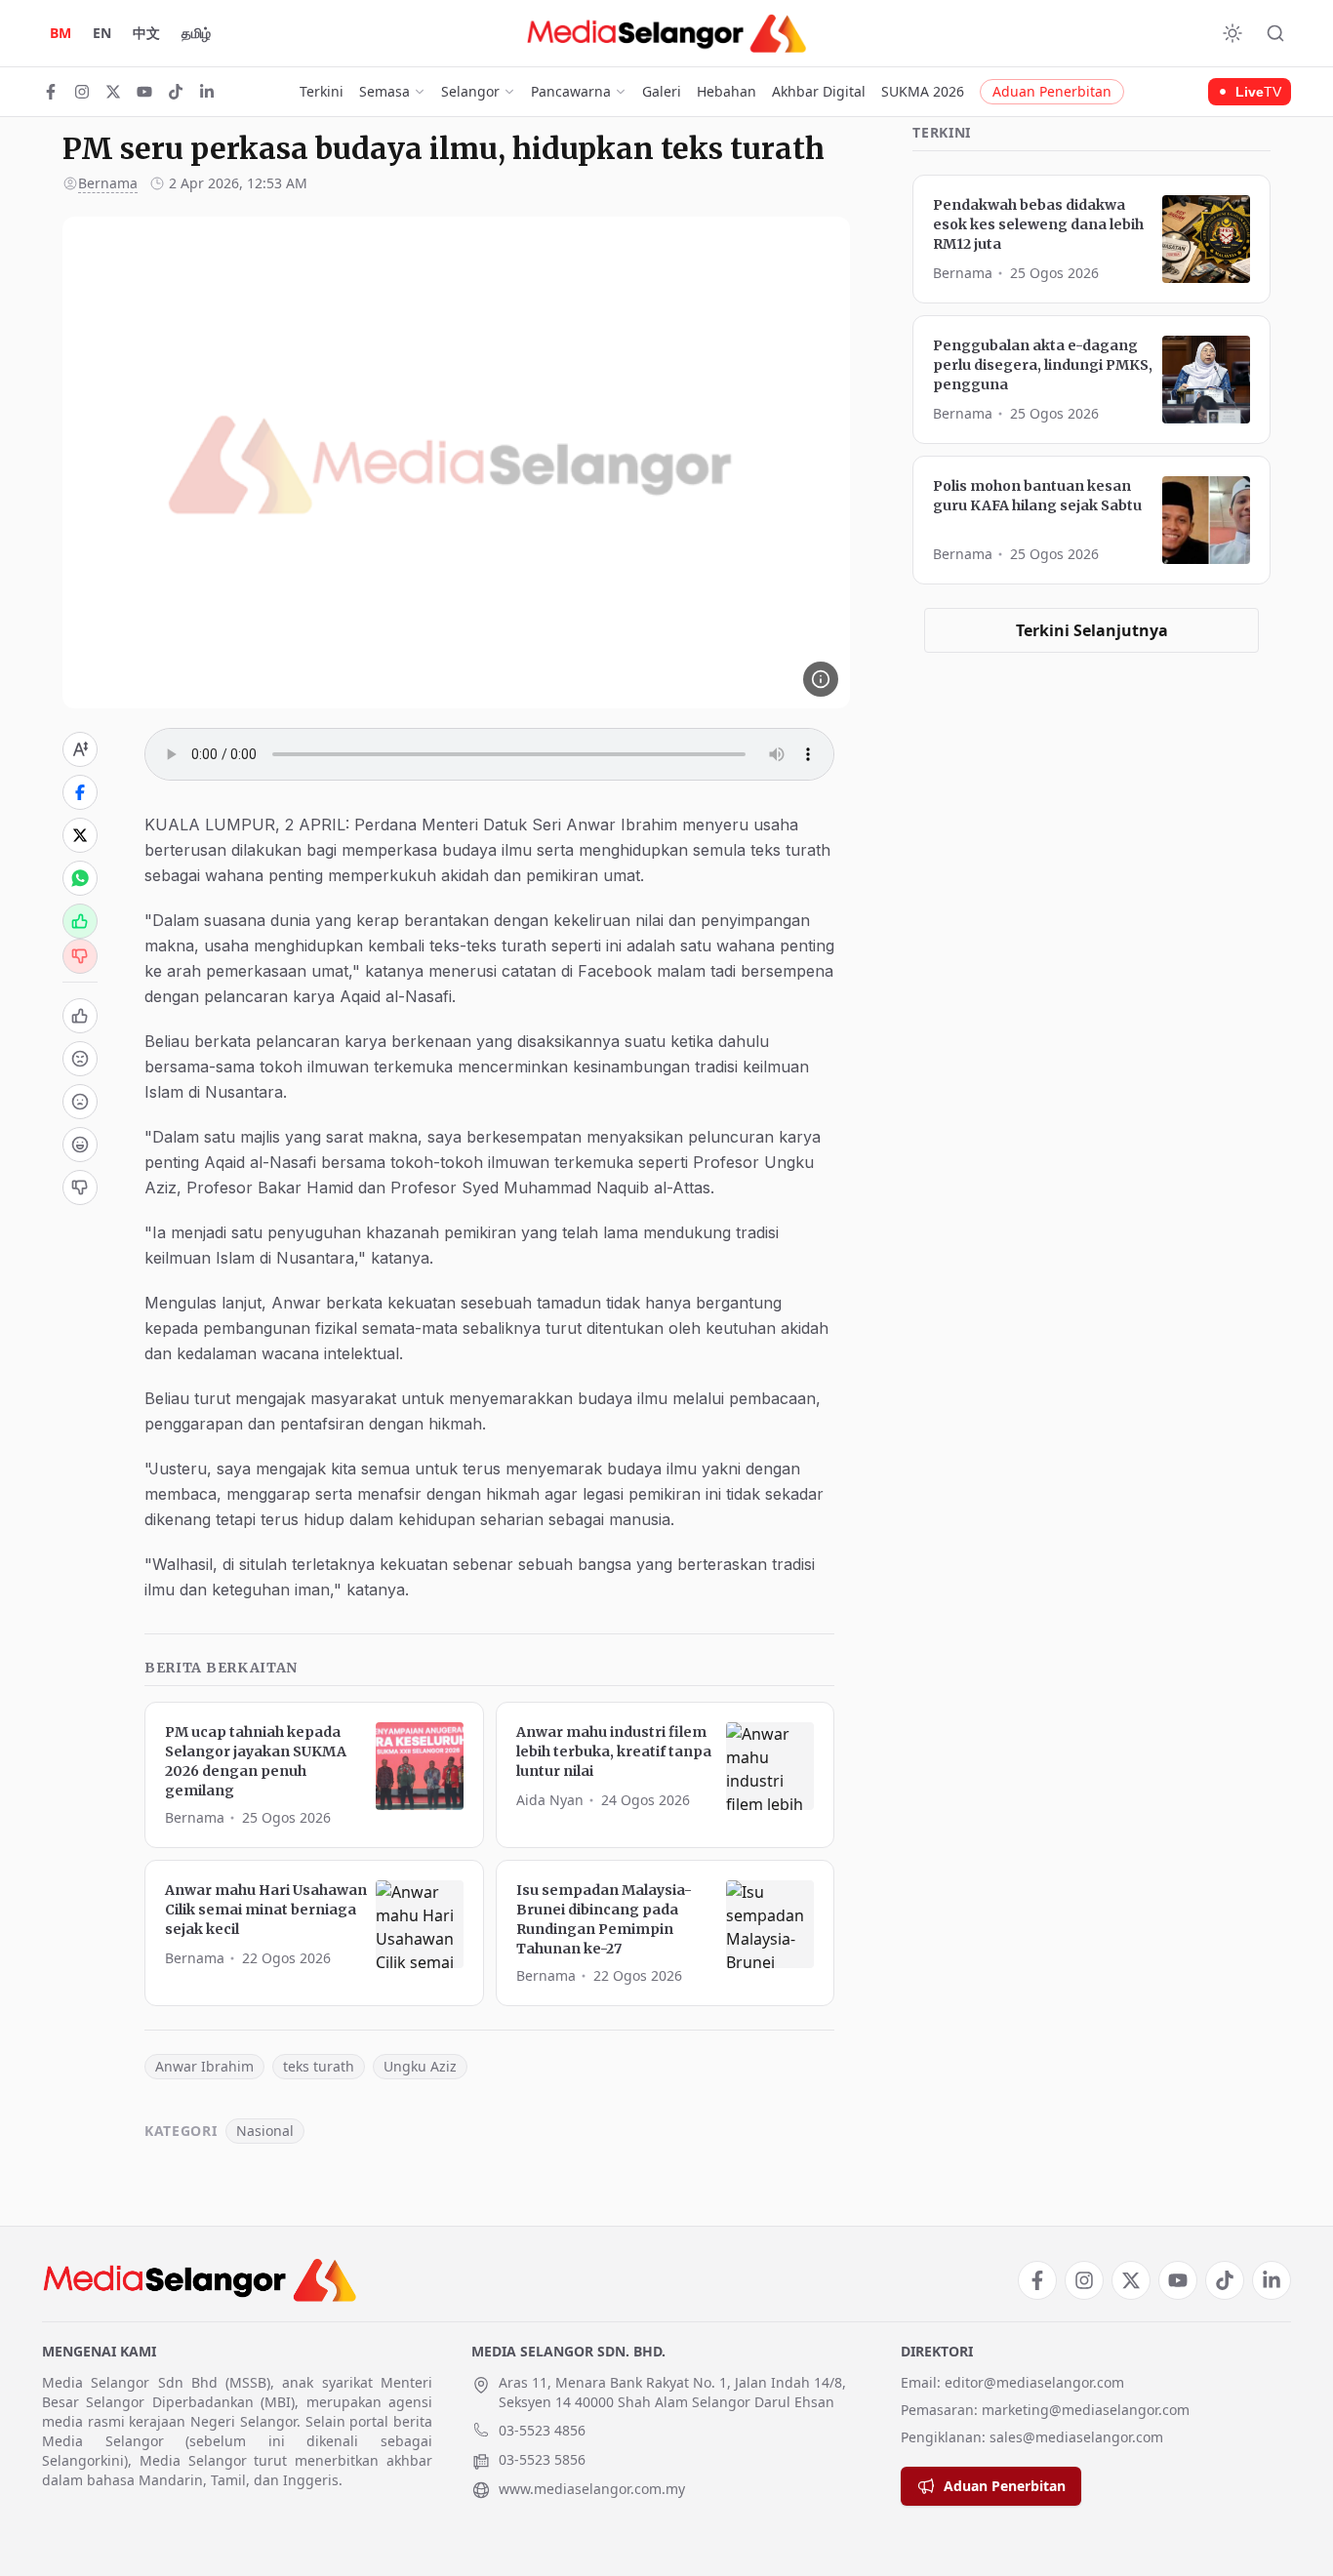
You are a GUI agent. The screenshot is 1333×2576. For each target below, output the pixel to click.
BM (61, 33)
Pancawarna (571, 91)
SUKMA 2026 (923, 91)
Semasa (384, 91)
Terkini (322, 91)
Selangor (470, 91)
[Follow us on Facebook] (51, 92)
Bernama (108, 183)
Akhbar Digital (819, 91)
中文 (146, 33)
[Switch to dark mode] (1232, 33)
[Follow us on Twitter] (113, 92)
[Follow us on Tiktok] (176, 92)
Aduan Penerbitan (1052, 91)
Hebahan (727, 91)
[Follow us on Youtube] (144, 92)
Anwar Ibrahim (204, 2066)
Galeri (662, 91)
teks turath (319, 2066)
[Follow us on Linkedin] (207, 92)
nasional (265, 2131)
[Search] (1275, 33)
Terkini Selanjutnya (1092, 630)
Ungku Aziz (420, 2066)
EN (102, 33)
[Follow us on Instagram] (82, 92)
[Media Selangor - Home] (666, 33)
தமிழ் (196, 33)
